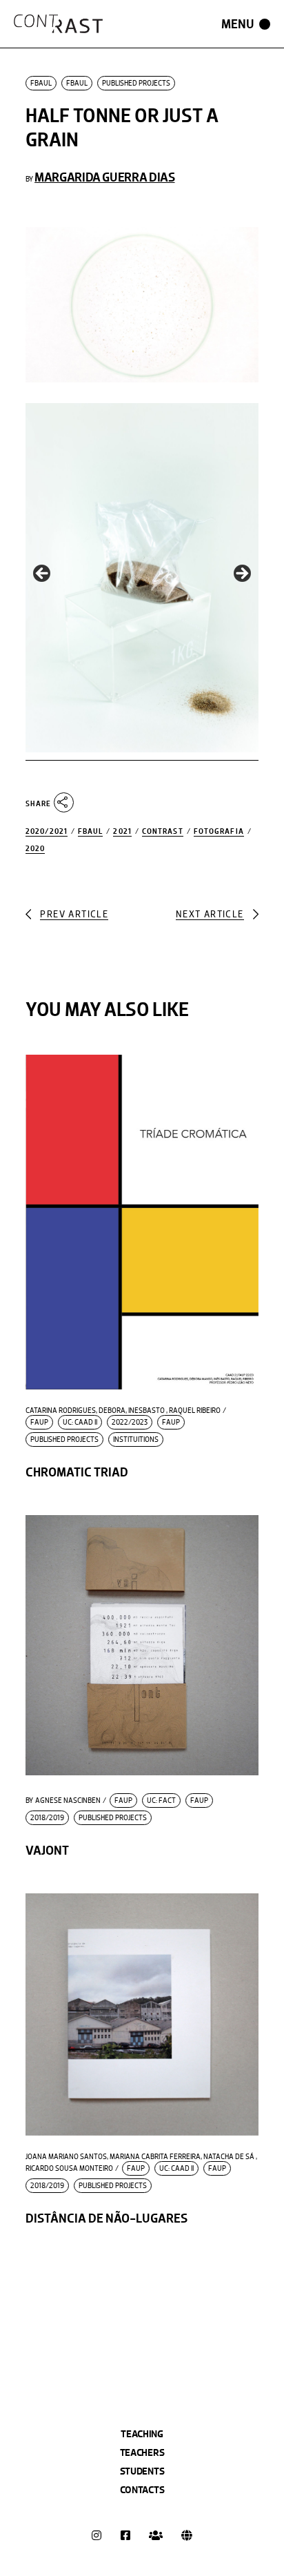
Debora (112, 1411)
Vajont (47, 1850)
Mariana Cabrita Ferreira (155, 2157)
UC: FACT (161, 1801)
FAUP (39, 1422)
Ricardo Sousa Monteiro (69, 2169)
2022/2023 (130, 1422)
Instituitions (136, 1440)
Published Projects (136, 83)
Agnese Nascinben (63, 1801)
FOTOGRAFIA (219, 831)
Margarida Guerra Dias (104, 177)
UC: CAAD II (80, 1422)
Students (142, 2471)
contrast (163, 831)
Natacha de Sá (229, 2157)
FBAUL (41, 83)
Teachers (142, 2452)
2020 (35, 849)
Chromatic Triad (77, 1472)
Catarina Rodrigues (61, 1411)
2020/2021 (47, 831)
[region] (142, 578)
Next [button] (241, 574)
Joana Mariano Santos (66, 2157)
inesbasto (146, 1411)
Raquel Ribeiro (195, 1411)
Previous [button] (43, 574)
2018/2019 (47, 1818)
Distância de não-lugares (106, 2218)
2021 (122, 831)
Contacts (142, 2490)
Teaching (142, 2434)
